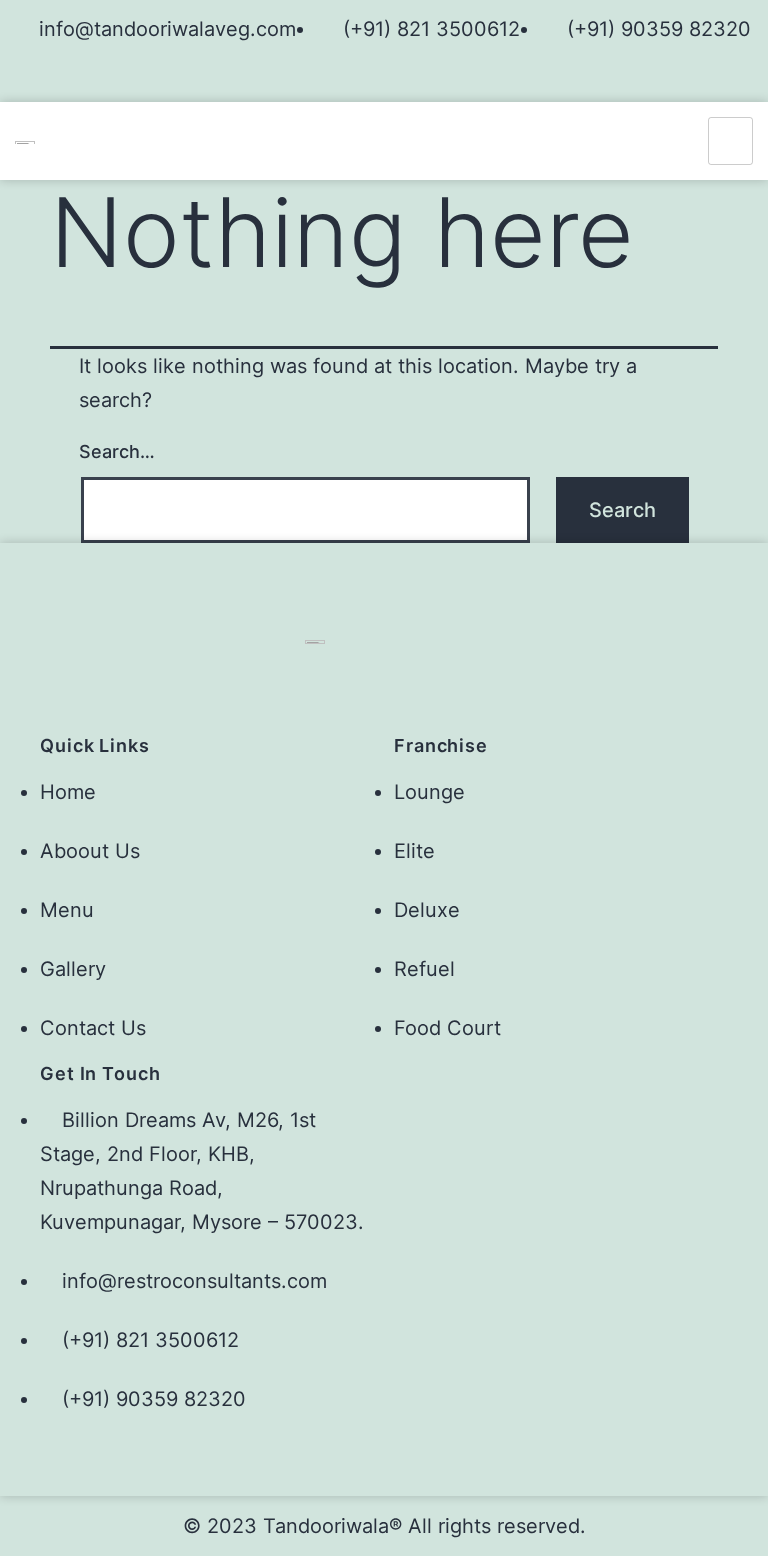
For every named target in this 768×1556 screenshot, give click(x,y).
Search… (117, 451)
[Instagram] (401, 78)
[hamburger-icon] (730, 141)
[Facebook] (367, 78)
